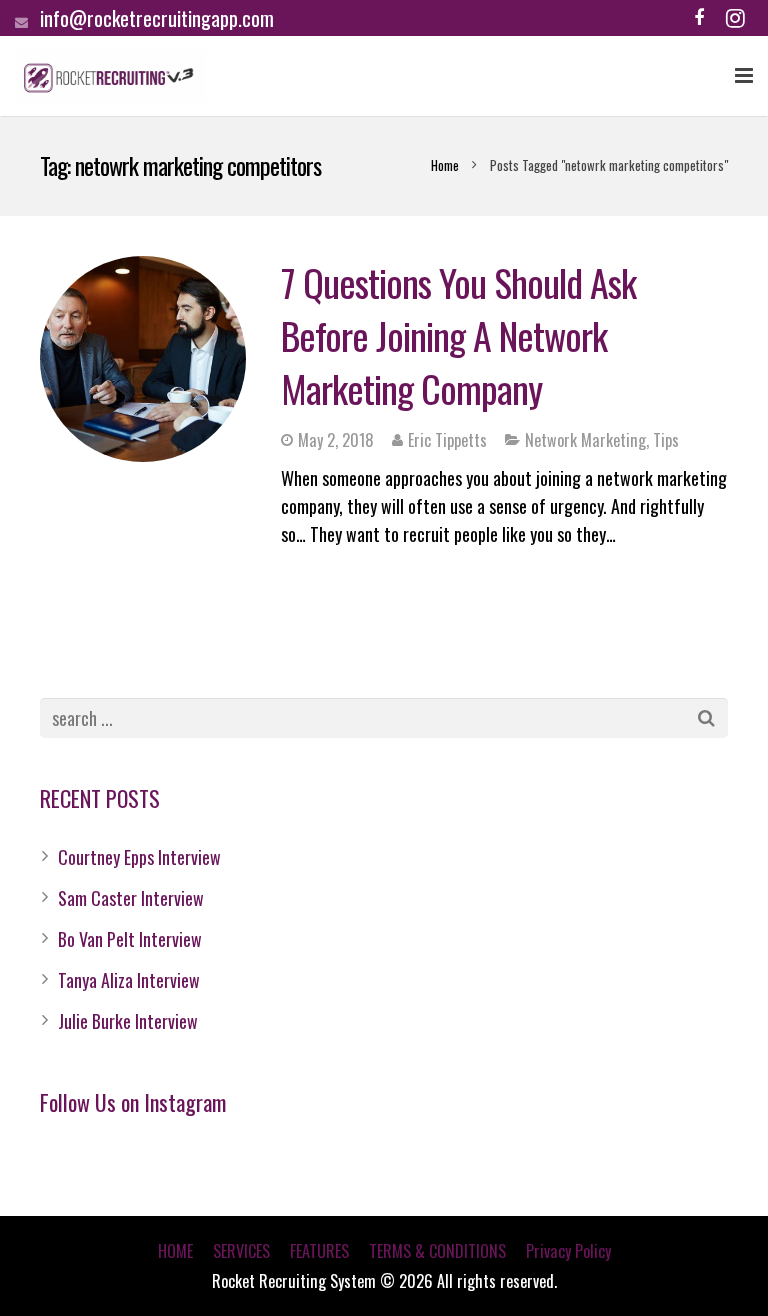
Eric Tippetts (447, 440)
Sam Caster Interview (131, 898)
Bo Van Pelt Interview (130, 939)
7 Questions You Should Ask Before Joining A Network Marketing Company (458, 335)
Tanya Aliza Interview (129, 980)
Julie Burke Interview (128, 1021)
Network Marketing (585, 440)
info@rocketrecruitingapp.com (157, 18)
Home (445, 165)
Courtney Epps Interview (139, 857)
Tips (666, 440)
